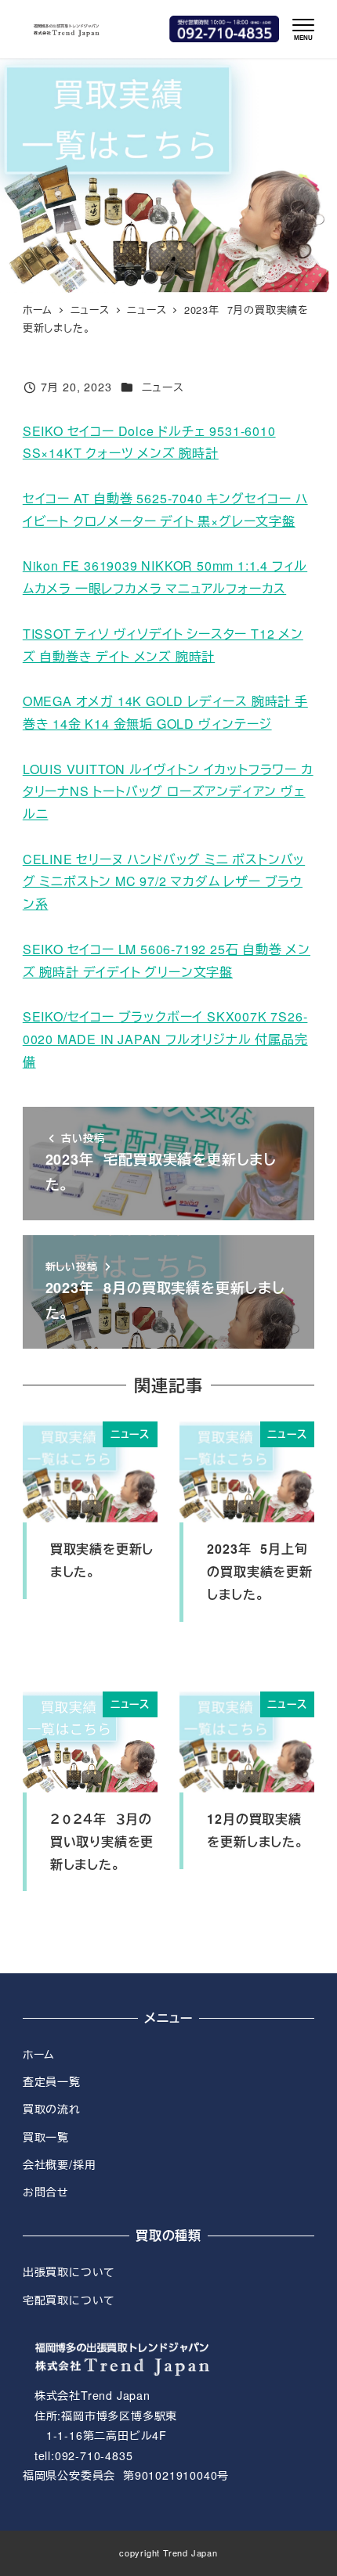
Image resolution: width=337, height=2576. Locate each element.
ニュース (163, 387)
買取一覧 (46, 2137)
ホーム (39, 2054)
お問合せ (46, 2192)
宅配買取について (69, 2300)
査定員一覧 (52, 2081)
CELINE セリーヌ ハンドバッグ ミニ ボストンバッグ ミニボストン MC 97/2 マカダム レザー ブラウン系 (164, 882)
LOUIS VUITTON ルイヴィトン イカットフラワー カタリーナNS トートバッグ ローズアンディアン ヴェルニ (168, 792)
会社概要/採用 (60, 2164)
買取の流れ (52, 2109)
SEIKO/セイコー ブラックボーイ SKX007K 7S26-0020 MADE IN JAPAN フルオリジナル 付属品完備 (165, 1039)
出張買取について (69, 2272)
